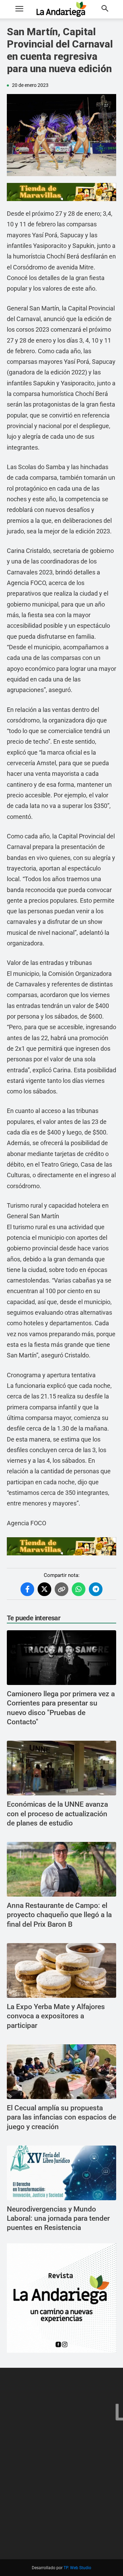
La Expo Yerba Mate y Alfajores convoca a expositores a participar (56, 2016)
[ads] (61, 192)
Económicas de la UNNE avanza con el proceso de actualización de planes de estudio (57, 1814)
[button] (19, 9)
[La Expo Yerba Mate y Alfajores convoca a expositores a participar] (61, 1970)
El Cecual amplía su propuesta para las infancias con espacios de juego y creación (61, 2117)
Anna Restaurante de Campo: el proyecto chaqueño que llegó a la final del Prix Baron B (59, 1915)
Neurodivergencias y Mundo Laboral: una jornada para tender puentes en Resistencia (58, 2219)
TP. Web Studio (77, 2568)
